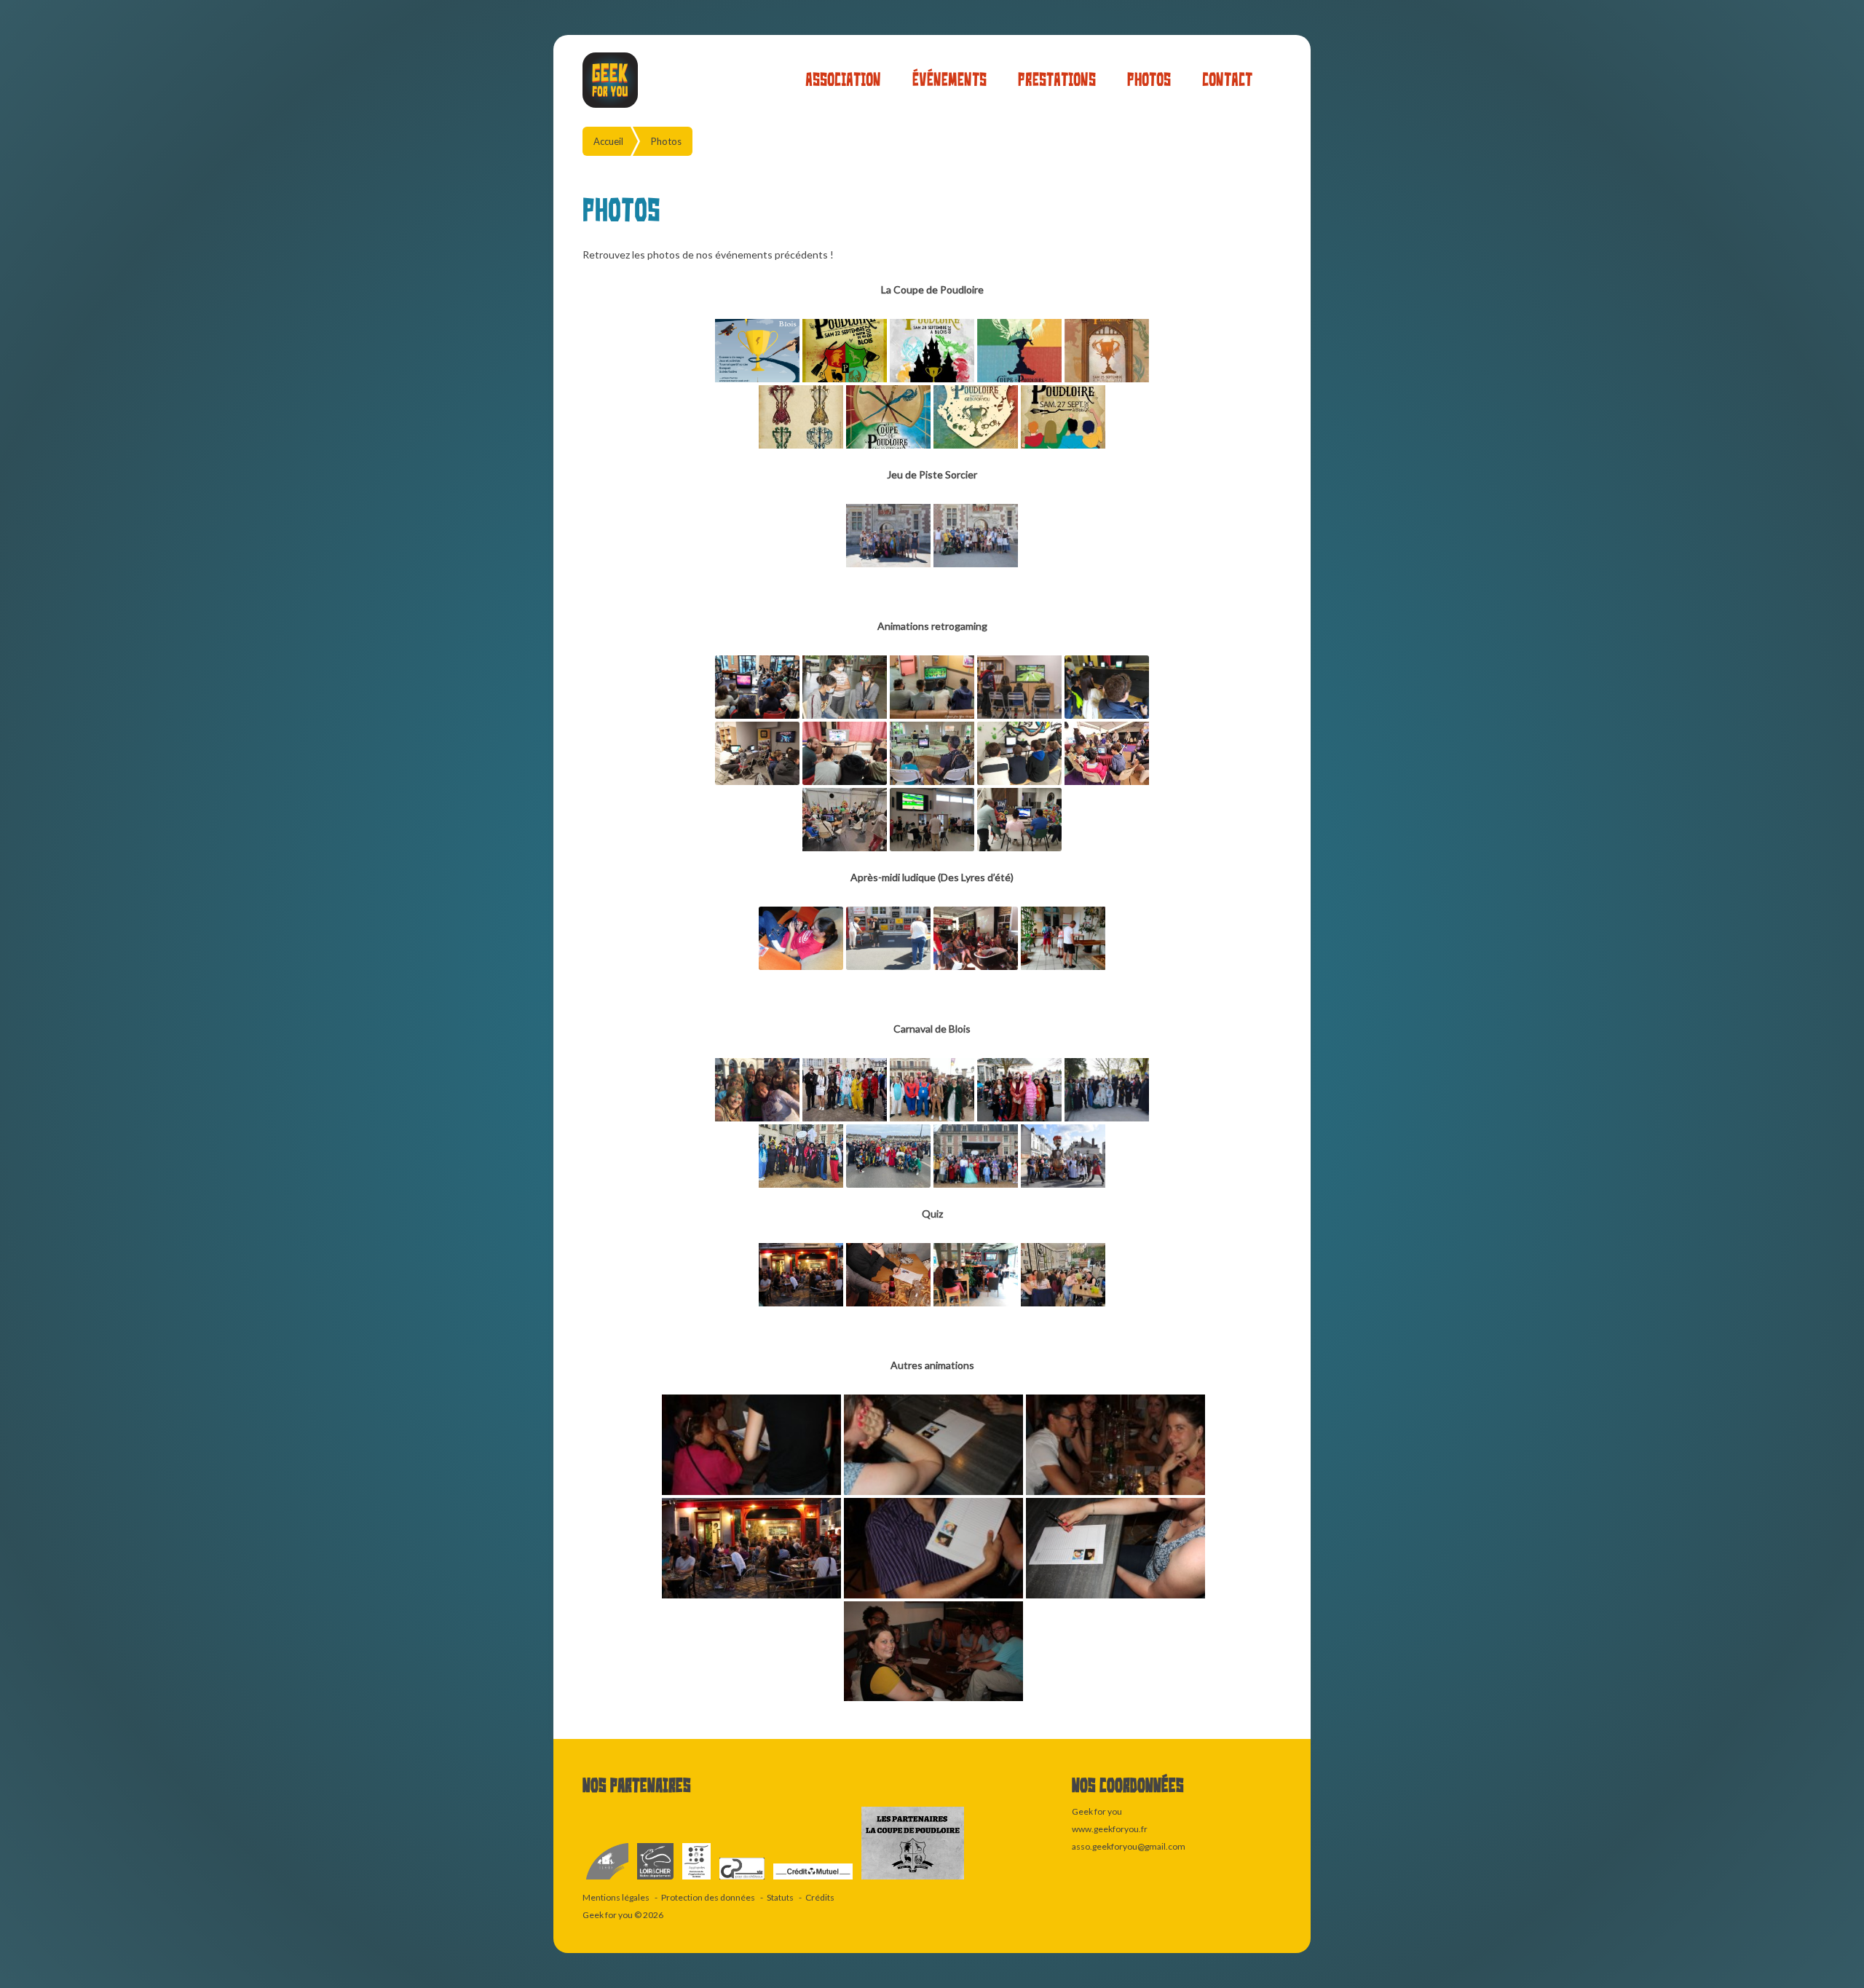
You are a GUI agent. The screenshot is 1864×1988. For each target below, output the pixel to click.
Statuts (780, 1897)
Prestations (1057, 80)
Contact (1227, 80)
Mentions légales (616, 1897)
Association (843, 80)
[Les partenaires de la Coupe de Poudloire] (913, 1880)
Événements (949, 80)
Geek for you (608, 1915)
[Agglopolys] (697, 1880)
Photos (1149, 80)
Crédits (820, 1897)
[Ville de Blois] (608, 1880)
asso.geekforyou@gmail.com (1129, 1846)
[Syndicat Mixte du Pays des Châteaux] (743, 1880)
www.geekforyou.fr (1110, 1829)
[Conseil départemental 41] (656, 1880)
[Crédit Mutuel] (814, 1880)
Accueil (608, 141)
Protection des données (708, 1897)
